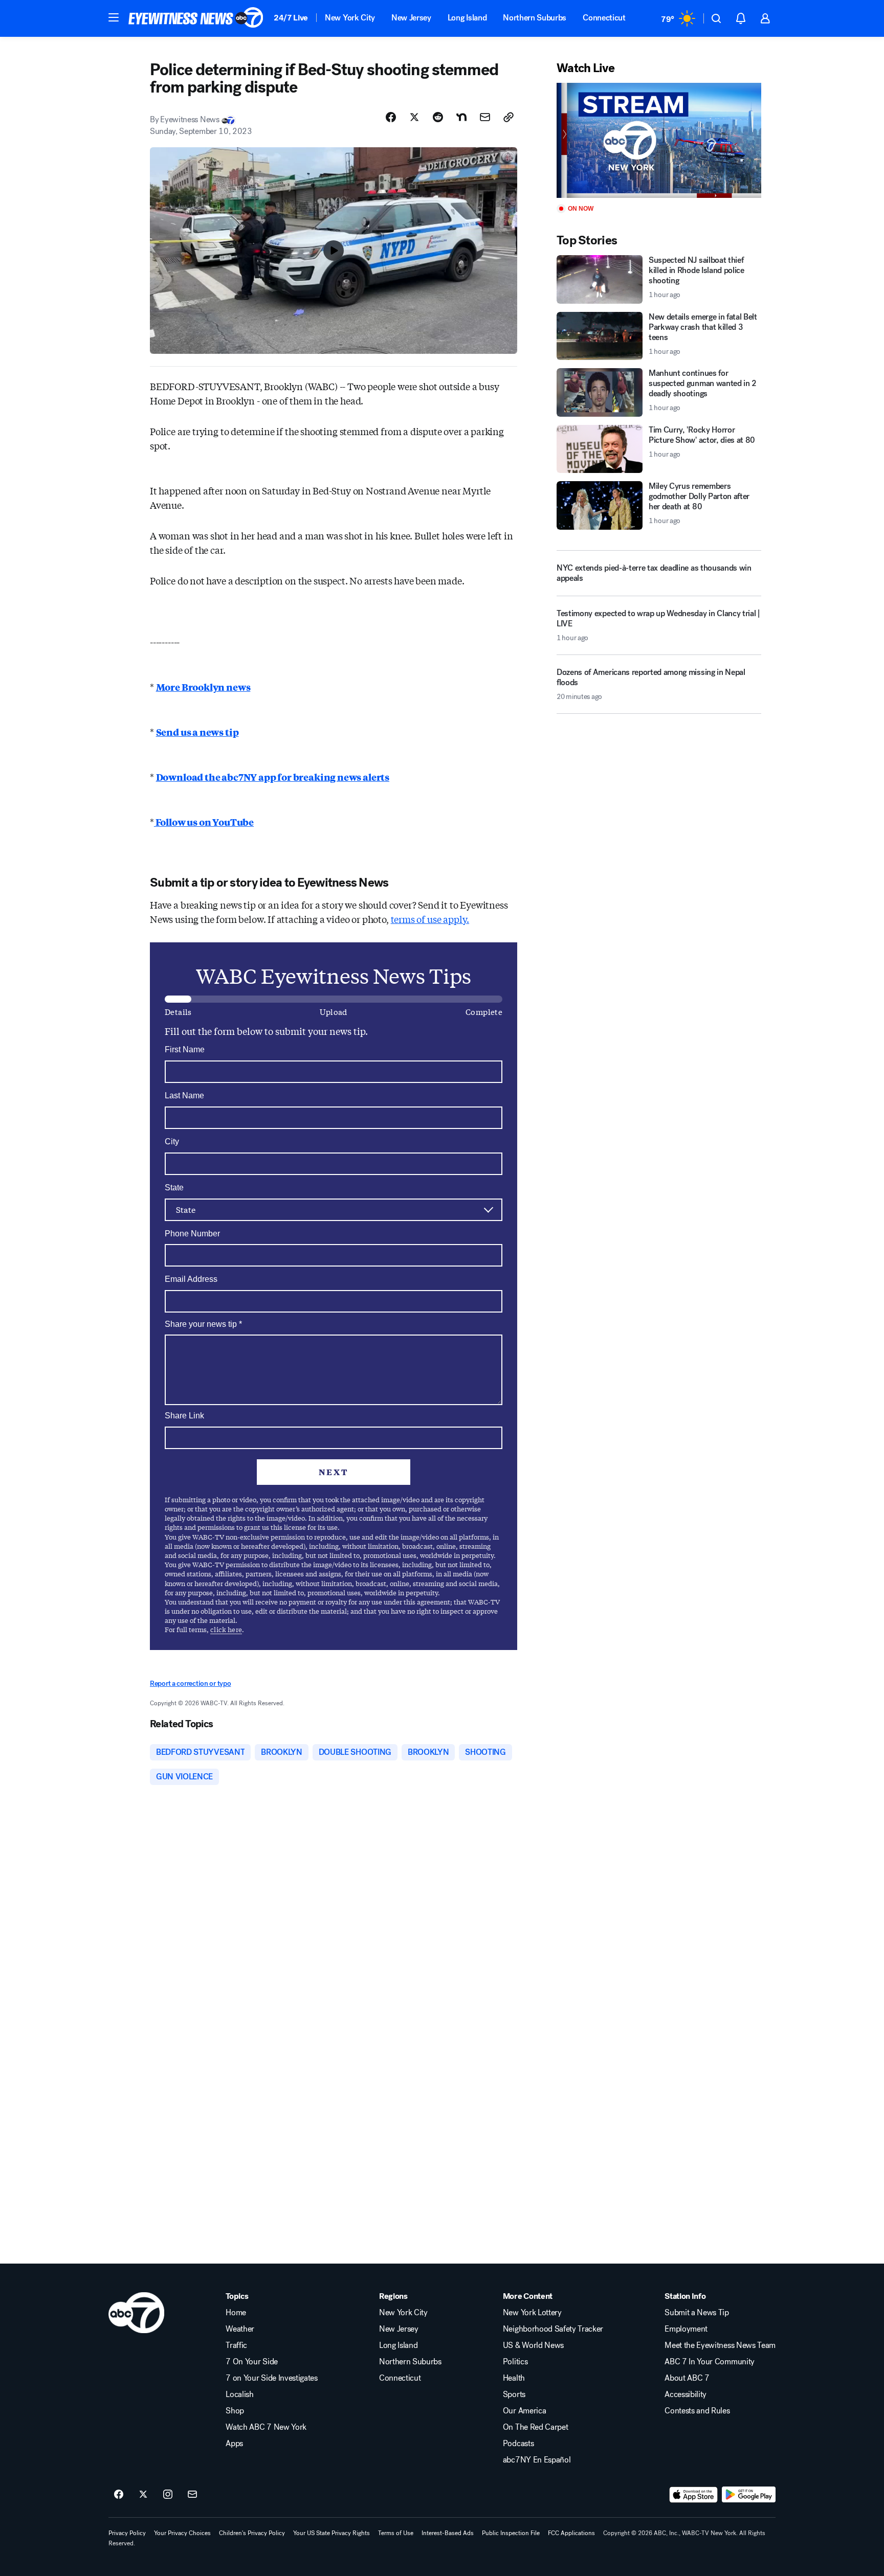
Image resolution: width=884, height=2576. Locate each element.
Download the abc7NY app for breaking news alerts (273, 777)
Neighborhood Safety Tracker (553, 2329)
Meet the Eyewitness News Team (720, 2345)
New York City (350, 18)
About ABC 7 (687, 2378)
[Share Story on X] (414, 117)
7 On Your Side (252, 2362)
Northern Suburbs (535, 18)
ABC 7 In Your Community (710, 2362)
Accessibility (686, 2394)
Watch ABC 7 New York (266, 2427)
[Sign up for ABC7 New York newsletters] (192, 2495)
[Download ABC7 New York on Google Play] (749, 2495)
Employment (686, 2329)
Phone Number (192, 1234)
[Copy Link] (509, 117)
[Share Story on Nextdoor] (461, 117)
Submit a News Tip (697, 2313)
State (174, 1188)
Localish (239, 2394)
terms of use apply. (430, 919)
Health (514, 2378)
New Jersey (411, 18)
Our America (524, 2411)
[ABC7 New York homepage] (196, 18)
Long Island (467, 18)
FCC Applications (571, 2533)
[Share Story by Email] (485, 117)
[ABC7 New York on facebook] (119, 2495)
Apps (234, 2444)
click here (226, 1629)
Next (334, 1472)
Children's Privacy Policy (252, 2533)
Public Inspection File (511, 2533)
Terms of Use (396, 2533)
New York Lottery (532, 2313)
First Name (185, 1049)
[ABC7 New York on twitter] (143, 2495)
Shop (235, 2411)
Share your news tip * (203, 1324)
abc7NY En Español (537, 2460)
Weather (240, 2329)
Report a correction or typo (190, 1684)
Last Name (184, 1095)
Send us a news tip (197, 732)
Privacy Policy (127, 2533)
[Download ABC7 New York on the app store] (694, 2495)
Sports (514, 2394)
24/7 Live (291, 18)
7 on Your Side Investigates (271, 2378)
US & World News (533, 2345)
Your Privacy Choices (182, 2533)
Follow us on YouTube (204, 822)
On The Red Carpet (536, 2427)
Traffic (236, 2345)
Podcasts (518, 2444)
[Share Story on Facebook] (391, 117)
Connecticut (604, 18)
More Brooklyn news (203, 687)
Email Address (191, 1279)
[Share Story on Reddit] (438, 117)
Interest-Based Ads (448, 2533)
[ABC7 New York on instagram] (168, 2495)
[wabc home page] (136, 2313)
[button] (114, 17)
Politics (515, 2362)
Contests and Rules (697, 2411)
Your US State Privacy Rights (331, 2533)
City (172, 1142)
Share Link (184, 1416)
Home (236, 2313)
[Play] (659, 140)
